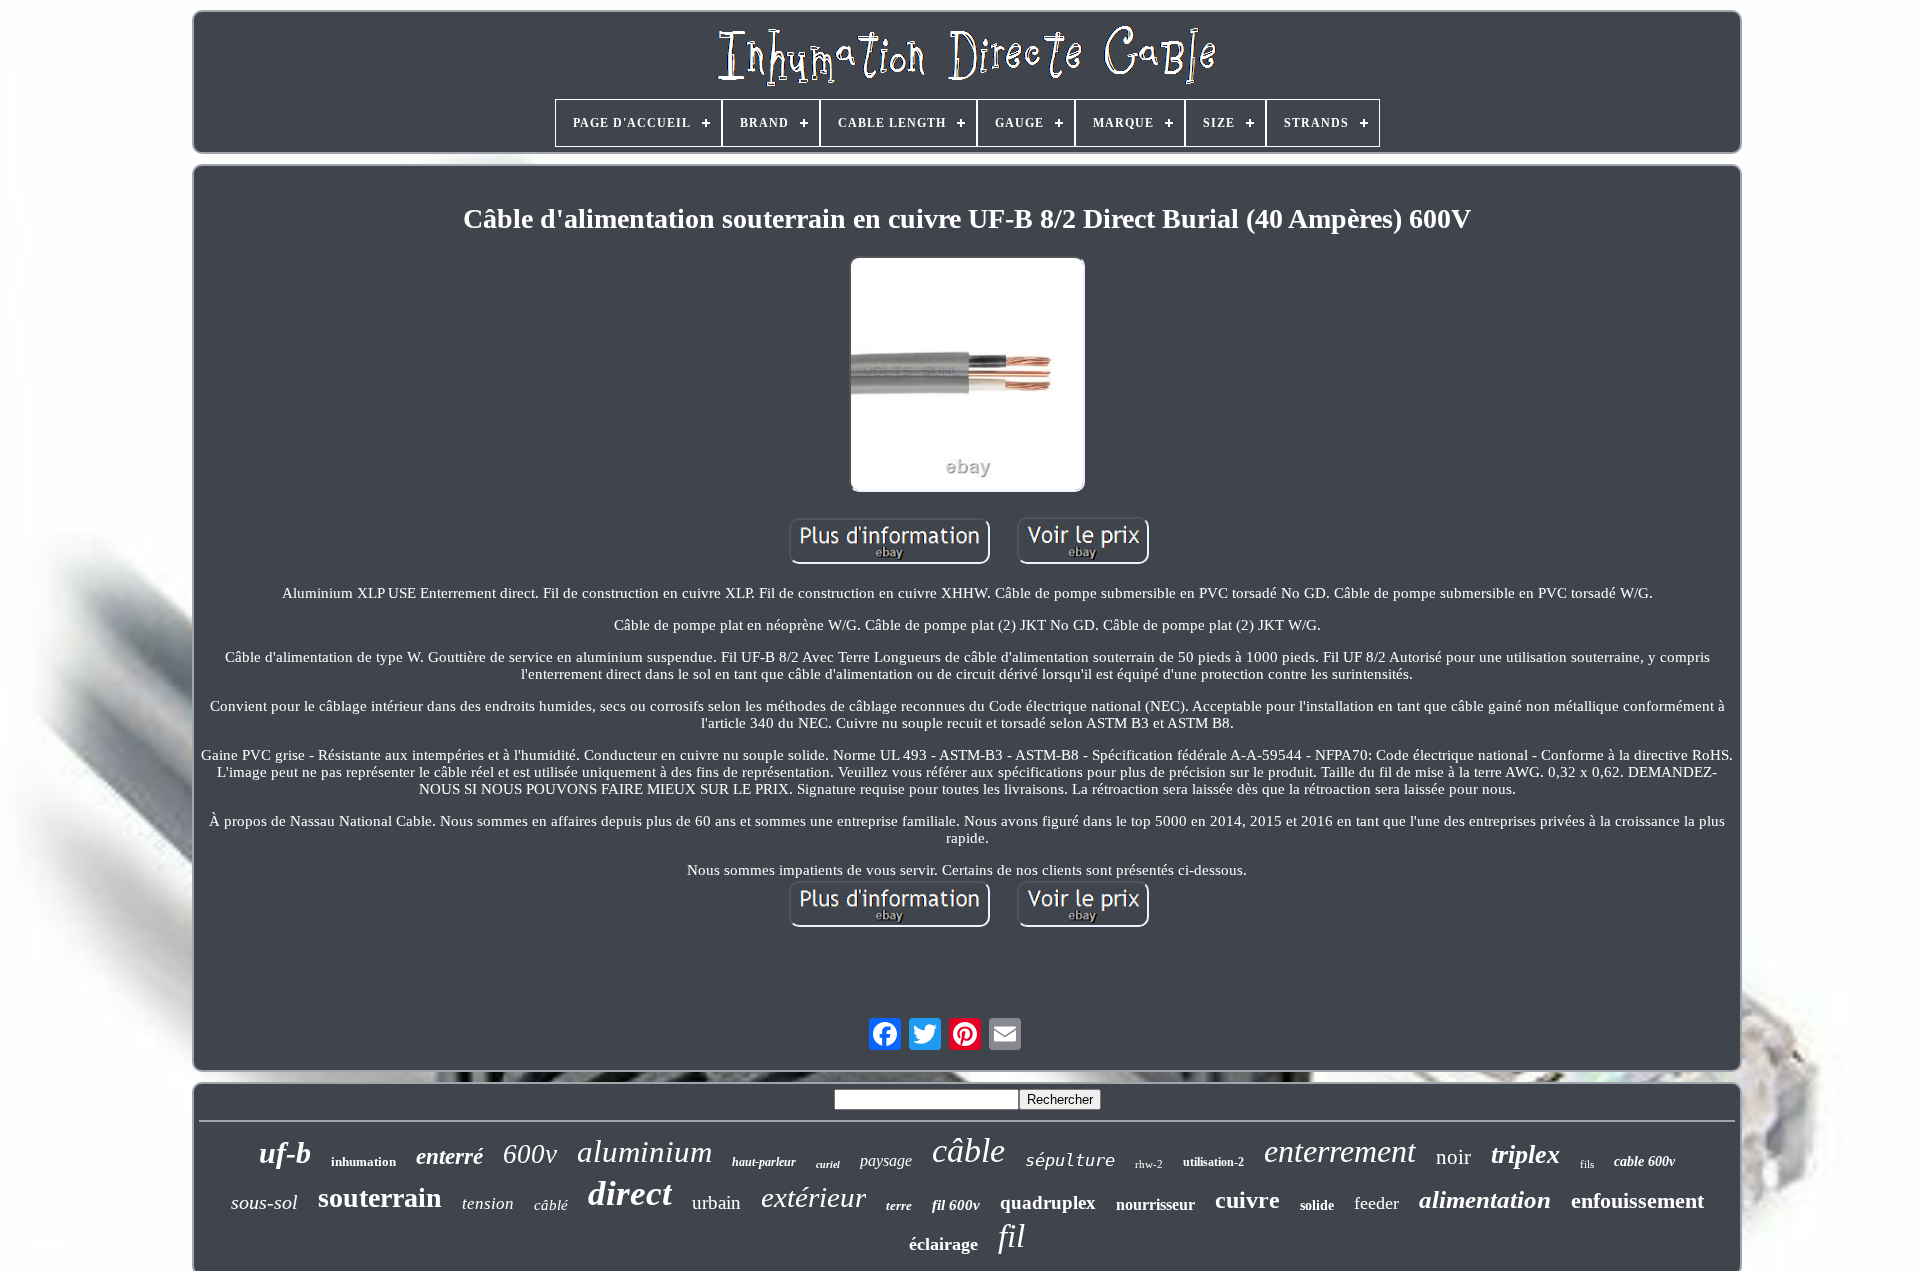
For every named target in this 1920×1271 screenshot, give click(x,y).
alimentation (1485, 1199)
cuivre (1247, 1200)
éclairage (943, 1244)
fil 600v (956, 1205)
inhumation (363, 1161)
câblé (551, 1205)
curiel (828, 1164)
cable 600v (1644, 1161)
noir (1453, 1157)
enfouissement (1637, 1200)
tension (488, 1203)
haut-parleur (764, 1162)
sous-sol (264, 1202)
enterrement (1340, 1151)
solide (1317, 1205)
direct (630, 1193)
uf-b (285, 1152)
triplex (1525, 1154)
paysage (886, 1160)
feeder (1376, 1203)
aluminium (644, 1151)
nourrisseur (1155, 1204)
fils (1587, 1164)
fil (1011, 1236)
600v (530, 1154)
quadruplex (1048, 1202)
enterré (449, 1156)
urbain (716, 1202)
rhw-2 (1149, 1164)
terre (899, 1205)
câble (968, 1150)
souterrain (380, 1197)
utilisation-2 (1213, 1162)
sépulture (1070, 1160)
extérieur (813, 1197)
